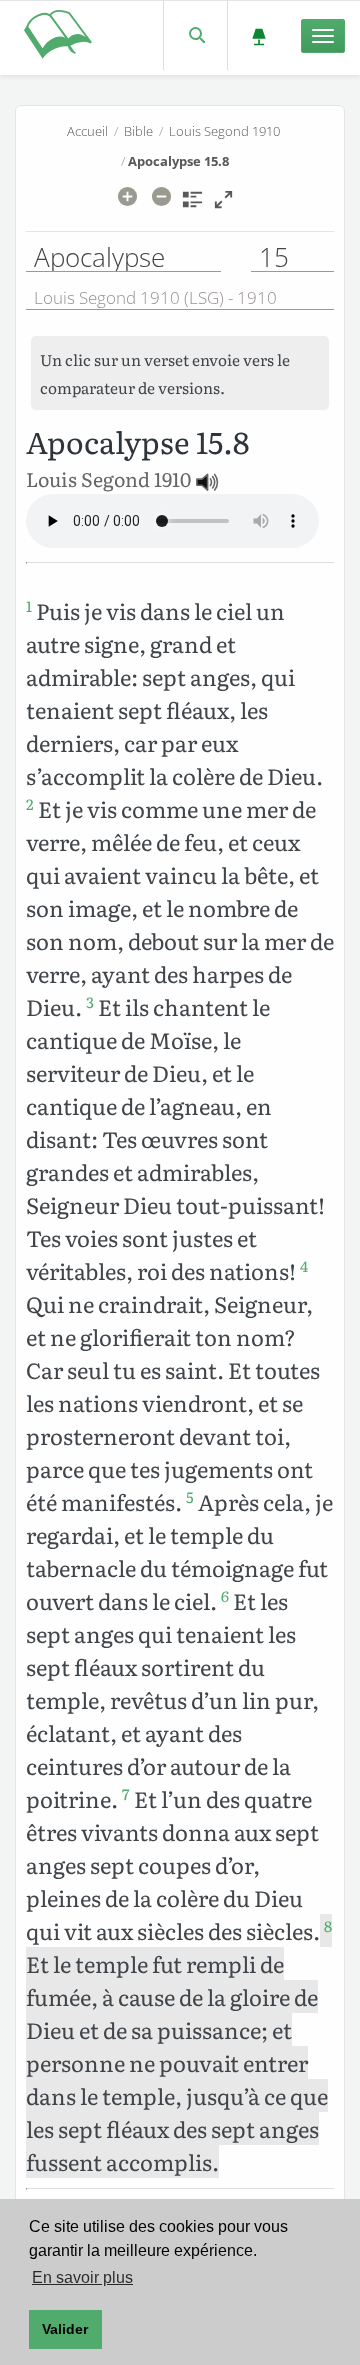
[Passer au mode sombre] (258, 35)
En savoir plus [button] (82, 2277)
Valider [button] (65, 2329)
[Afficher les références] (192, 206)
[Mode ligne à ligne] (223, 206)
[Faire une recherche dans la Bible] (195, 35)
